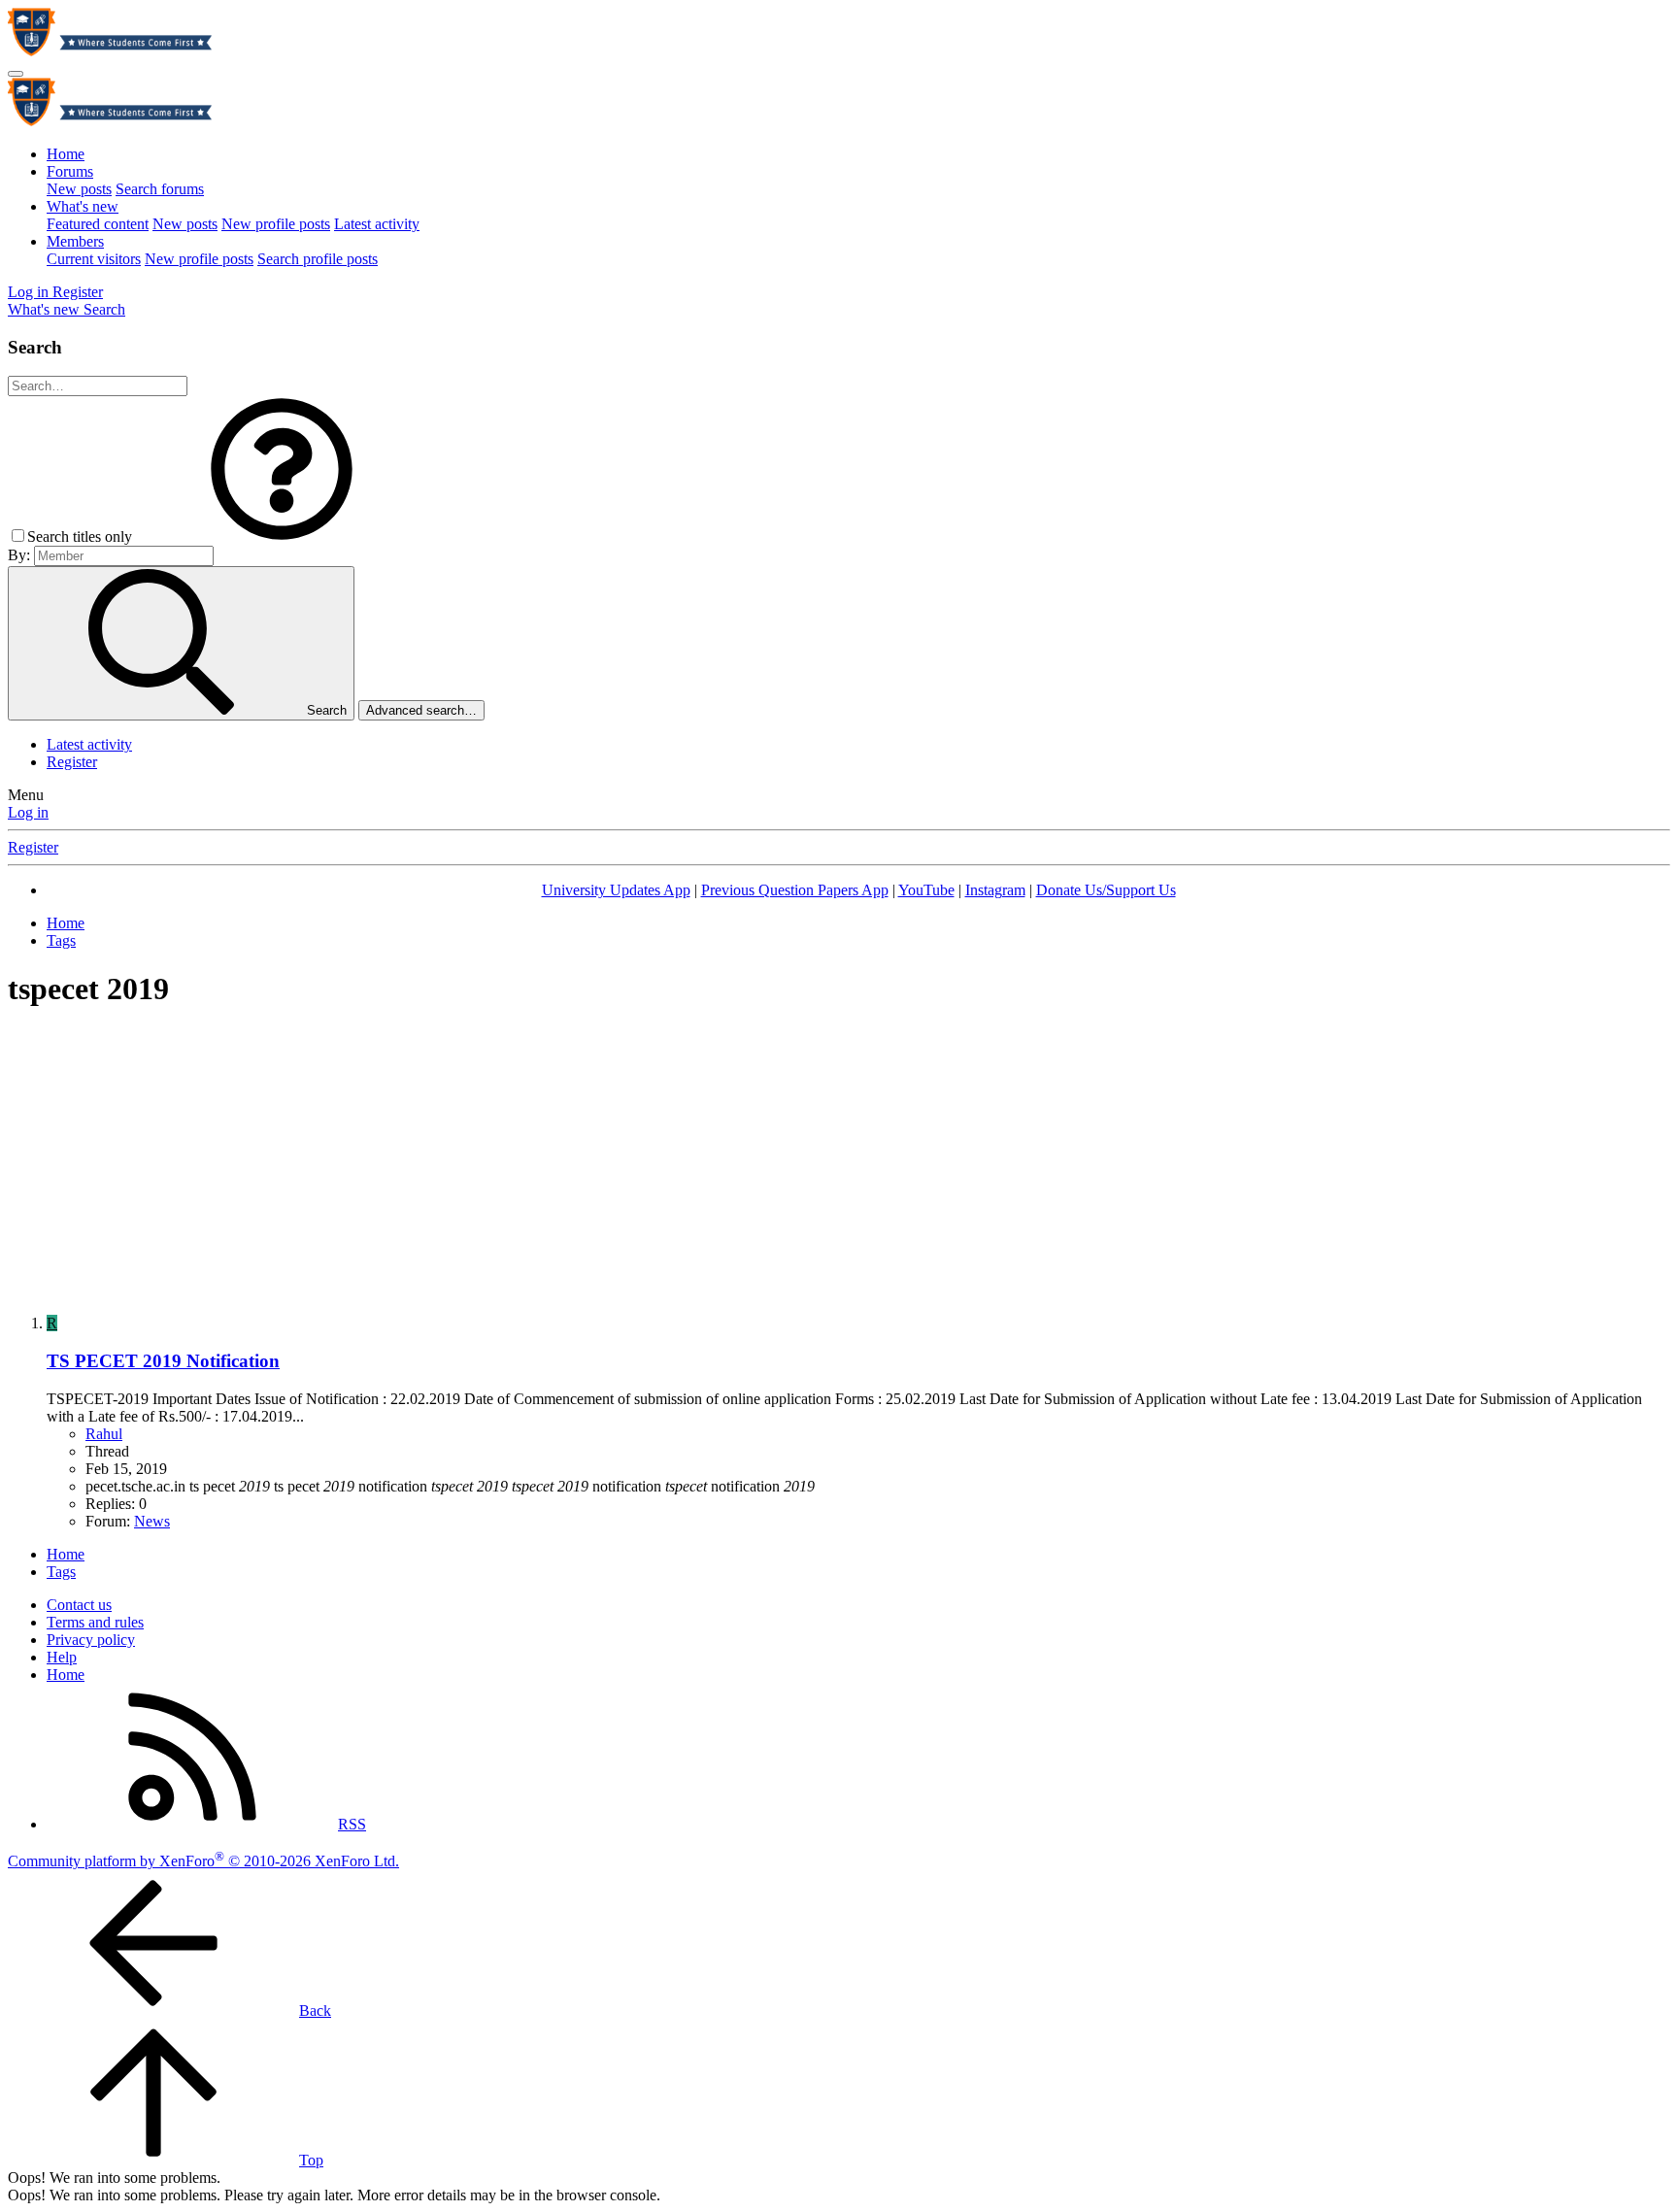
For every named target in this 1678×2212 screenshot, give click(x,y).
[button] (282, 536)
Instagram (995, 890)
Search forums (160, 189)
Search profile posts (318, 259)
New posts (79, 189)
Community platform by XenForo (203, 1861)
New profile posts (276, 224)
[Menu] (16, 74)
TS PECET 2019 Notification (163, 1361)
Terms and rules (95, 1622)
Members (75, 241)
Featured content (98, 224)
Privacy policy (91, 1640)
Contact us (79, 1605)
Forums (70, 171)
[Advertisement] (839, 1163)
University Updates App (616, 890)
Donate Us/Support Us (1106, 890)
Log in (28, 812)
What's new (83, 206)
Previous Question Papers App (795, 890)
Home (66, 154)
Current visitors (94, 259)
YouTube (926, 890)
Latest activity (377, 224)
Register (72, 762)
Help (62, 1657)
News (152, 1521)
